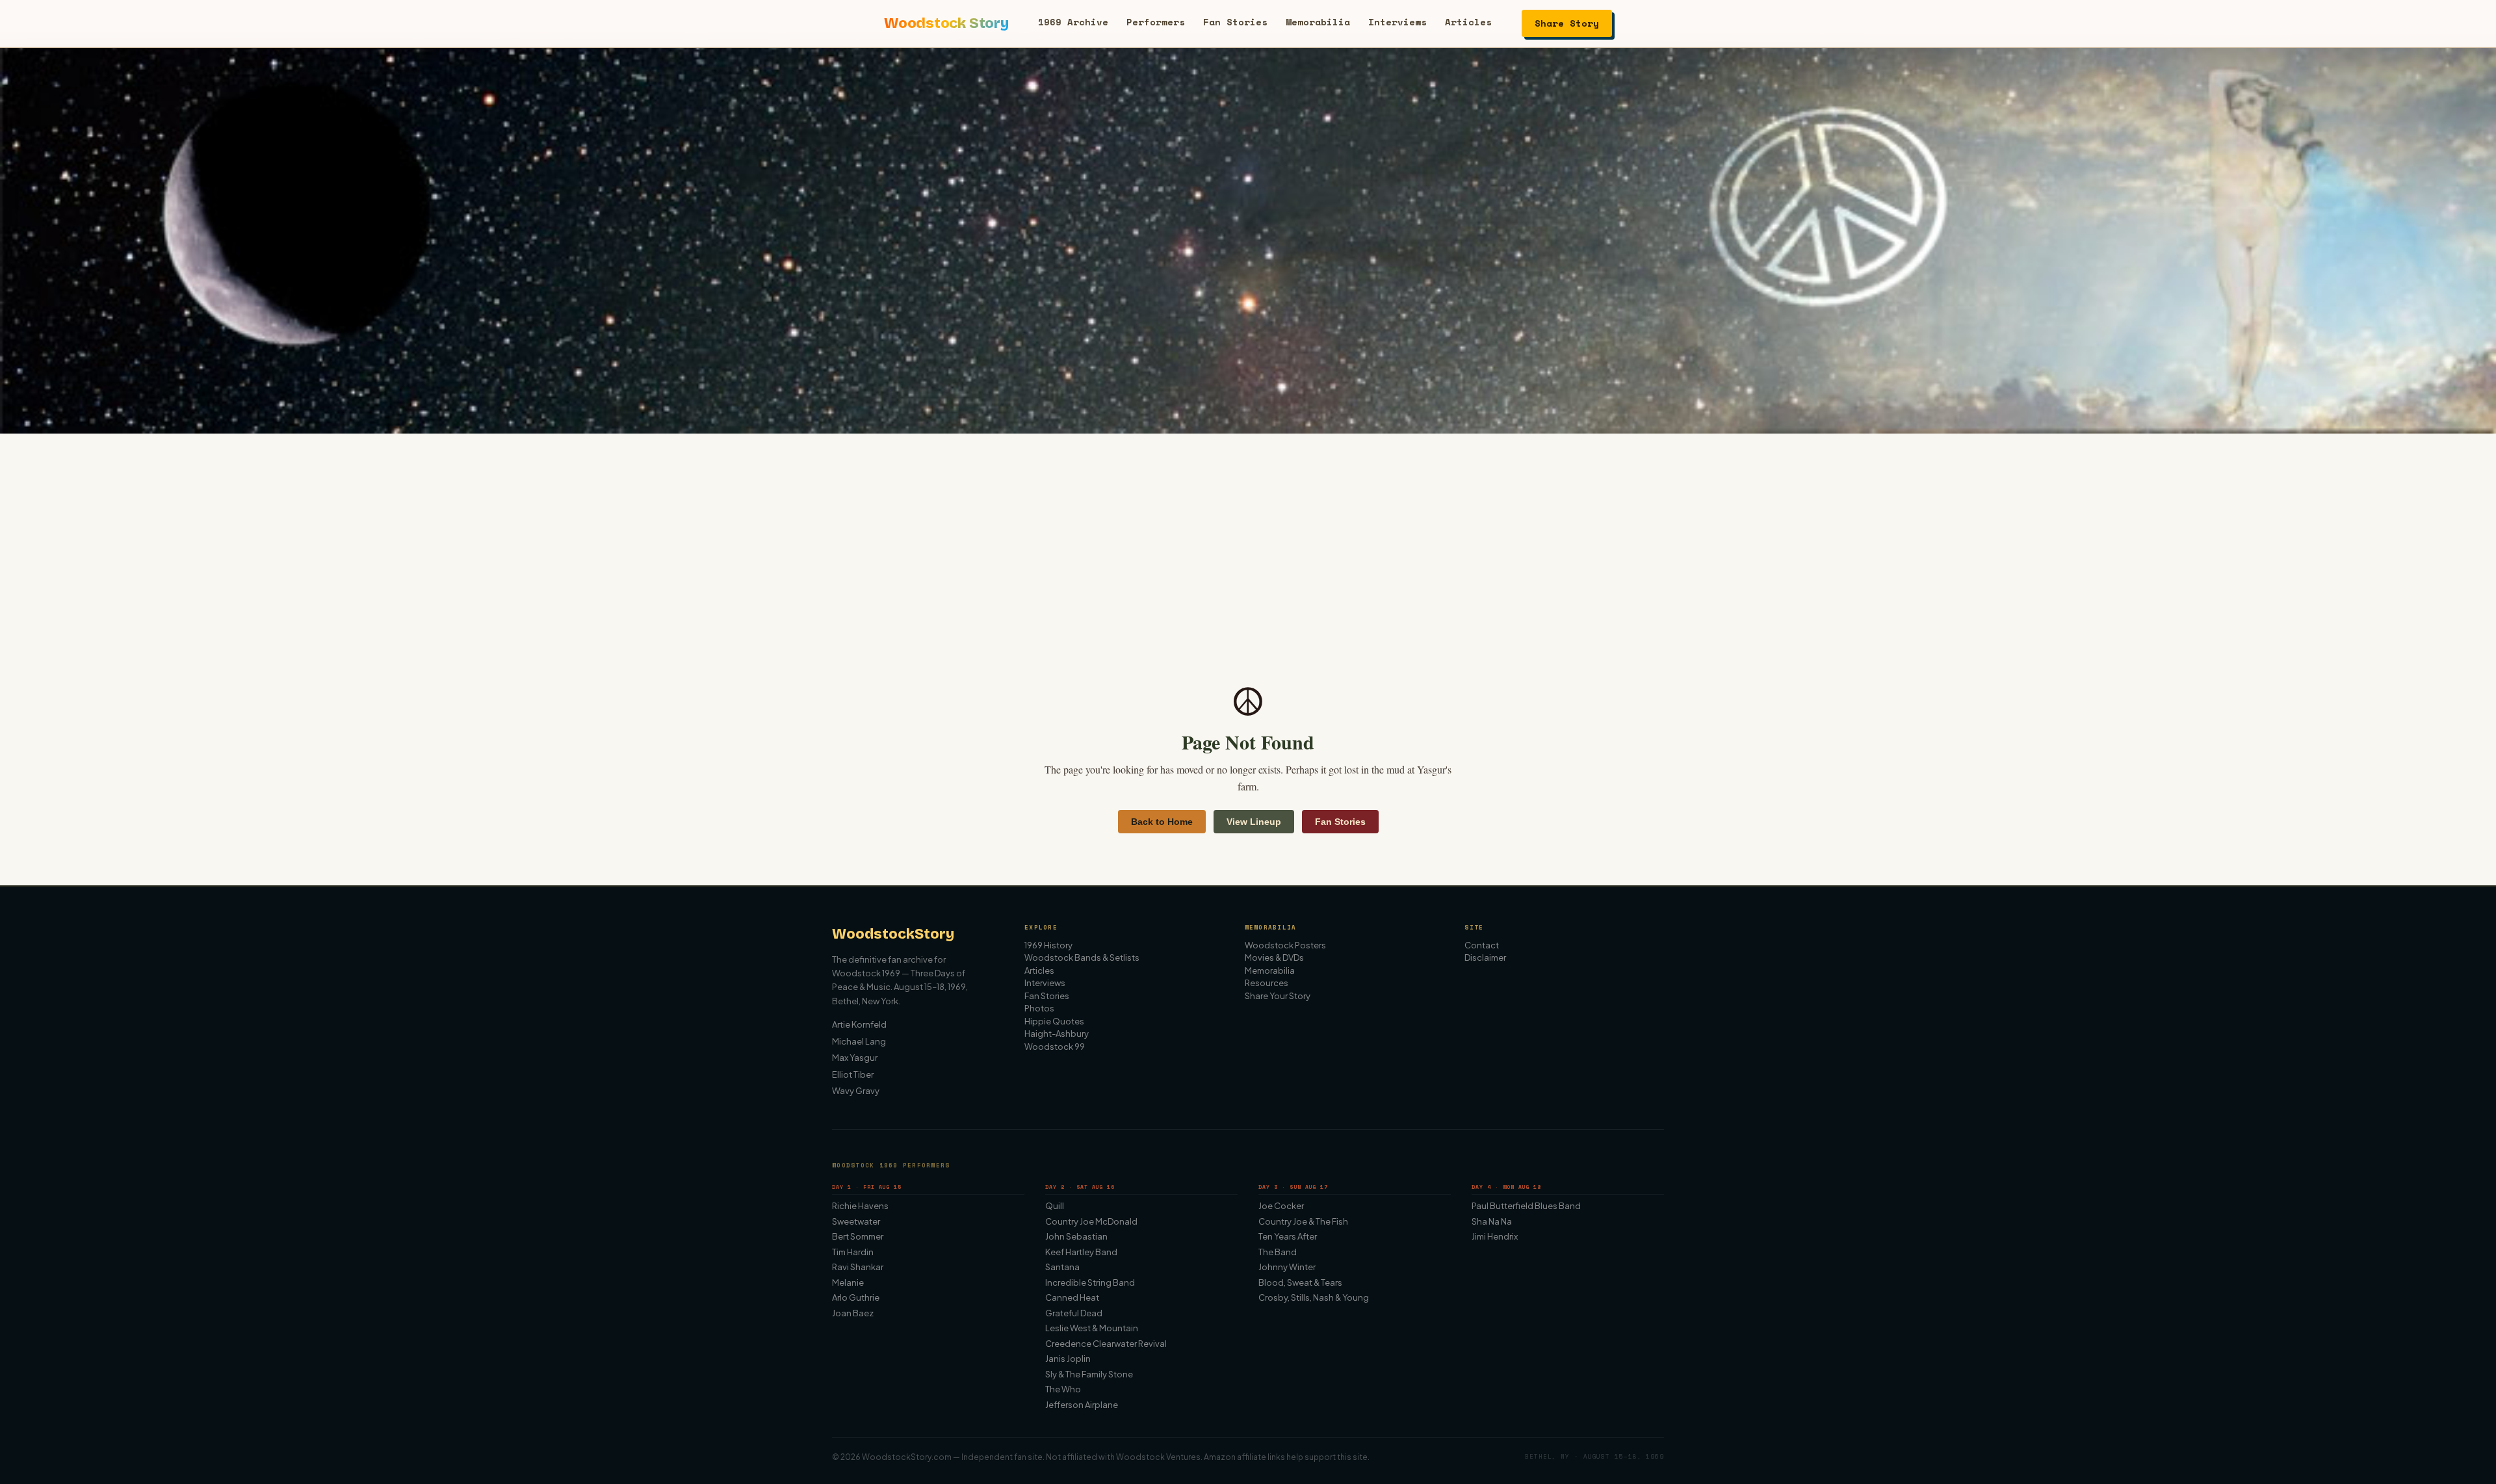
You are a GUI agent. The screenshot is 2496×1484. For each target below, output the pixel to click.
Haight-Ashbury (1057, 1034)
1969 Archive (1073, 22)
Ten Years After (1288, 1236)
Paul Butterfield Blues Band (1526, 1206)
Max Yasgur (855, 1058)
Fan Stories (1235, 22)
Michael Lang (859, 1041)
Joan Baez (853, 1313)
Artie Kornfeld (859, 1024)
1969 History (1048, 945)
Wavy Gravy (856, 1091)
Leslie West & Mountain (1092, 1328)
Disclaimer (1485, 957)
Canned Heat (1072, 1297)
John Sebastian (1076, 1236)
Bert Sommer (858, 1236)
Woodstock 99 (1055, 1047)
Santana (1062, 1267)
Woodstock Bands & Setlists (1082, 957)
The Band (1278, 1252)
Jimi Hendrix (1495, 1236)
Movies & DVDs (1274, 957)
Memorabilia (1318, 22)
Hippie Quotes (1054, 1021)
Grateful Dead (1074, 1313)
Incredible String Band (1090, 1282)
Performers (1156, 22)
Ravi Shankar (858, 1267)
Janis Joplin (1068, 1359)
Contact (1482, 945)
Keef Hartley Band (1081, 1252)
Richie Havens (860, 1206)
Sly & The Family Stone (1089, 1374)
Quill (1055, 1206)
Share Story (1567, 23)
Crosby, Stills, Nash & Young (1314, 1297)
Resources (1267, 983)
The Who (1063, 1389)
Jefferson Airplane (1082, 1405)
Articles (1468, 22)
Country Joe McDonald (1091, 1221)
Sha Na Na (1492, 1221)
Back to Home (1162, 822)
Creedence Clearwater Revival (1106, 1344)
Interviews (1397, 22)
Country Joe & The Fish (1303, 1221)
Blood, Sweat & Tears (1300, 1282)
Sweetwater (856, 1221)
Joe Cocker (1281, 1206)
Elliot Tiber (853, 1074)
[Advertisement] (1248, 531)
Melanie (848, 1282)
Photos (1039, 1008)
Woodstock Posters (1285, 945)
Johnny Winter (1287, 1267)
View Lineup (1254, 822)
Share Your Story (1278, 996)
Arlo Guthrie (856, 1297)
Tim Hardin (853, 1252)
